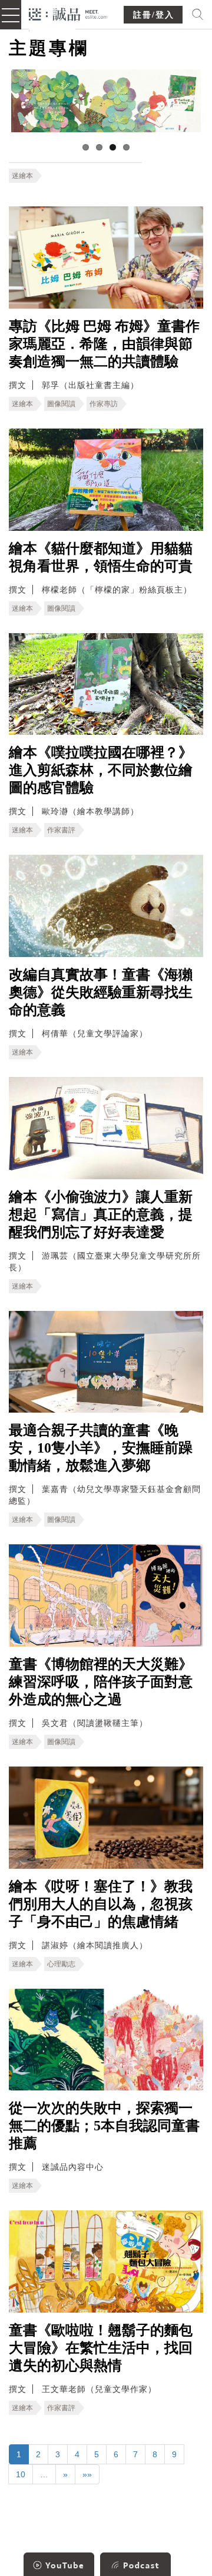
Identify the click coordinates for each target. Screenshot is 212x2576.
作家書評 (61, 830)
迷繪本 (22, 176)
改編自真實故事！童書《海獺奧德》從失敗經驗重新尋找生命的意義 (101, 992)
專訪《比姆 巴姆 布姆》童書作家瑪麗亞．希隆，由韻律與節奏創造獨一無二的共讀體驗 (104, 344)
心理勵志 (61, 1964)
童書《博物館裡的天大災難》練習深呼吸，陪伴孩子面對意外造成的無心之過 (101, 1682)
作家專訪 (104, 404)
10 (21, 2474)
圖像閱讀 (61, 404)
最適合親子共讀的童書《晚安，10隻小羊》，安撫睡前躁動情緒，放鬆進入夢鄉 (101, 1448)
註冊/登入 (154, 15)
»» (87, 2474)
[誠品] (68, 13)
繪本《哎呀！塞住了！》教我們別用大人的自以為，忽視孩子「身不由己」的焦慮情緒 (101, 1904)
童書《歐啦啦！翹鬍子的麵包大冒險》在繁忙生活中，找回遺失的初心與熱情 (101, 2348)
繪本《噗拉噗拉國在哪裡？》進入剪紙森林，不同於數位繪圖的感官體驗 (101, 770)
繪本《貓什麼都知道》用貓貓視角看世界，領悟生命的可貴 (101, 557)
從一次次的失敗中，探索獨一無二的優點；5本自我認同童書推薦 (104, 2126)
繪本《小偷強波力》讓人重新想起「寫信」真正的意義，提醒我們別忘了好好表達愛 (101, 1215)
